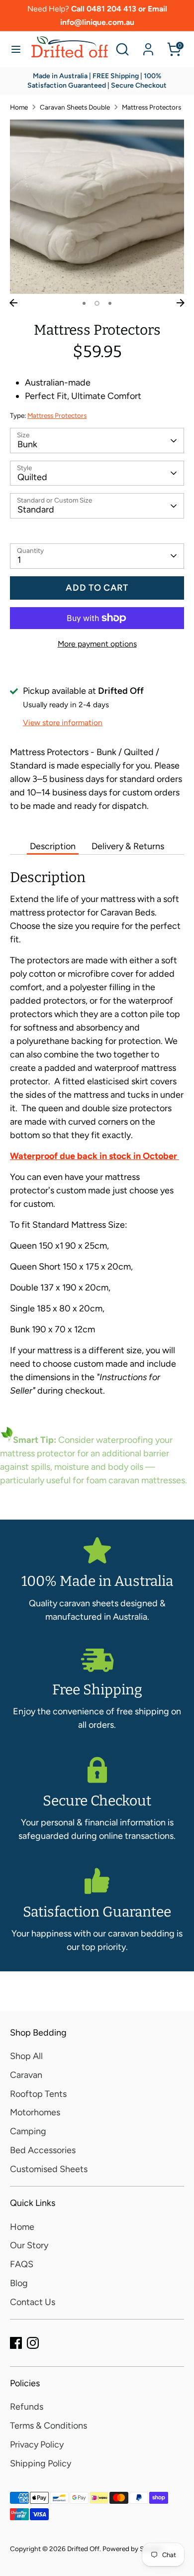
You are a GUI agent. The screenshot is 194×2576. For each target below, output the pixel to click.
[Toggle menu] (16, 49)
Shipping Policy (41, 2463)
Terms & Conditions (48, 2426)
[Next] (181, 303)
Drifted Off (83, 2549)
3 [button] (110, 303)
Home (19, 107)
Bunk (27, 444)
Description (53, 846)
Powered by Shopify (133, 2549)
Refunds (27, 2407)
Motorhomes (35, 2112)
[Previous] (13, 303)
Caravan (26, 2075)
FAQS (22, 2264)
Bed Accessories (43, 2150)
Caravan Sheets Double (75, 107)
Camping (28, 2131)
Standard (36, 510)
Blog (19, 2283)
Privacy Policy (37, 2445)
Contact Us (33, 2302)
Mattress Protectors (151, 107)
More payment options (97, 644)
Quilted (32, 477)
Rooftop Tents (38, 2094)
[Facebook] (16, 2343)
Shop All (26, 2056)
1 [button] (84, 303)
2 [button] (97, 303)
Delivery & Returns (128, 846)
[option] (97, 207)
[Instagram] (33, 2343)
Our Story (29, 2245)
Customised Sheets (49, 2169)
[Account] (148, 46)
